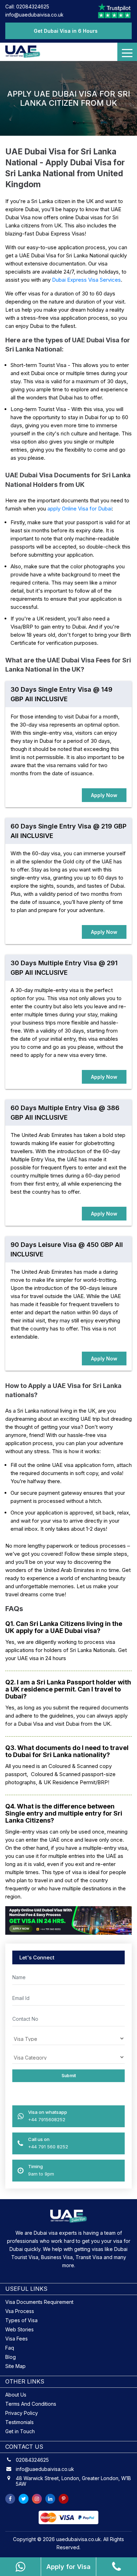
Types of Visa (21, 2320)
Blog (11, 2357)
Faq (10, 2348)
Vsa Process (20, 2311)
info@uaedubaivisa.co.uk (34, 15)
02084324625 (32, 2460)
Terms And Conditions (31, 2404)
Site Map (15, 2366)
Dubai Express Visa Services (86, 280)
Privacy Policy (22, 2413)
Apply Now (104, 795)
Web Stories (19, 2329)
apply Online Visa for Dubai (80, 509)
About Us (16, 2395)
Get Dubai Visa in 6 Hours (66, 31)
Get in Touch (20, 2431)
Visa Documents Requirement (39, 2302)
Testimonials (19, 2422)
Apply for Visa (68, 2567)
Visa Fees (17, 2339)
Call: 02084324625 (27, 7)
